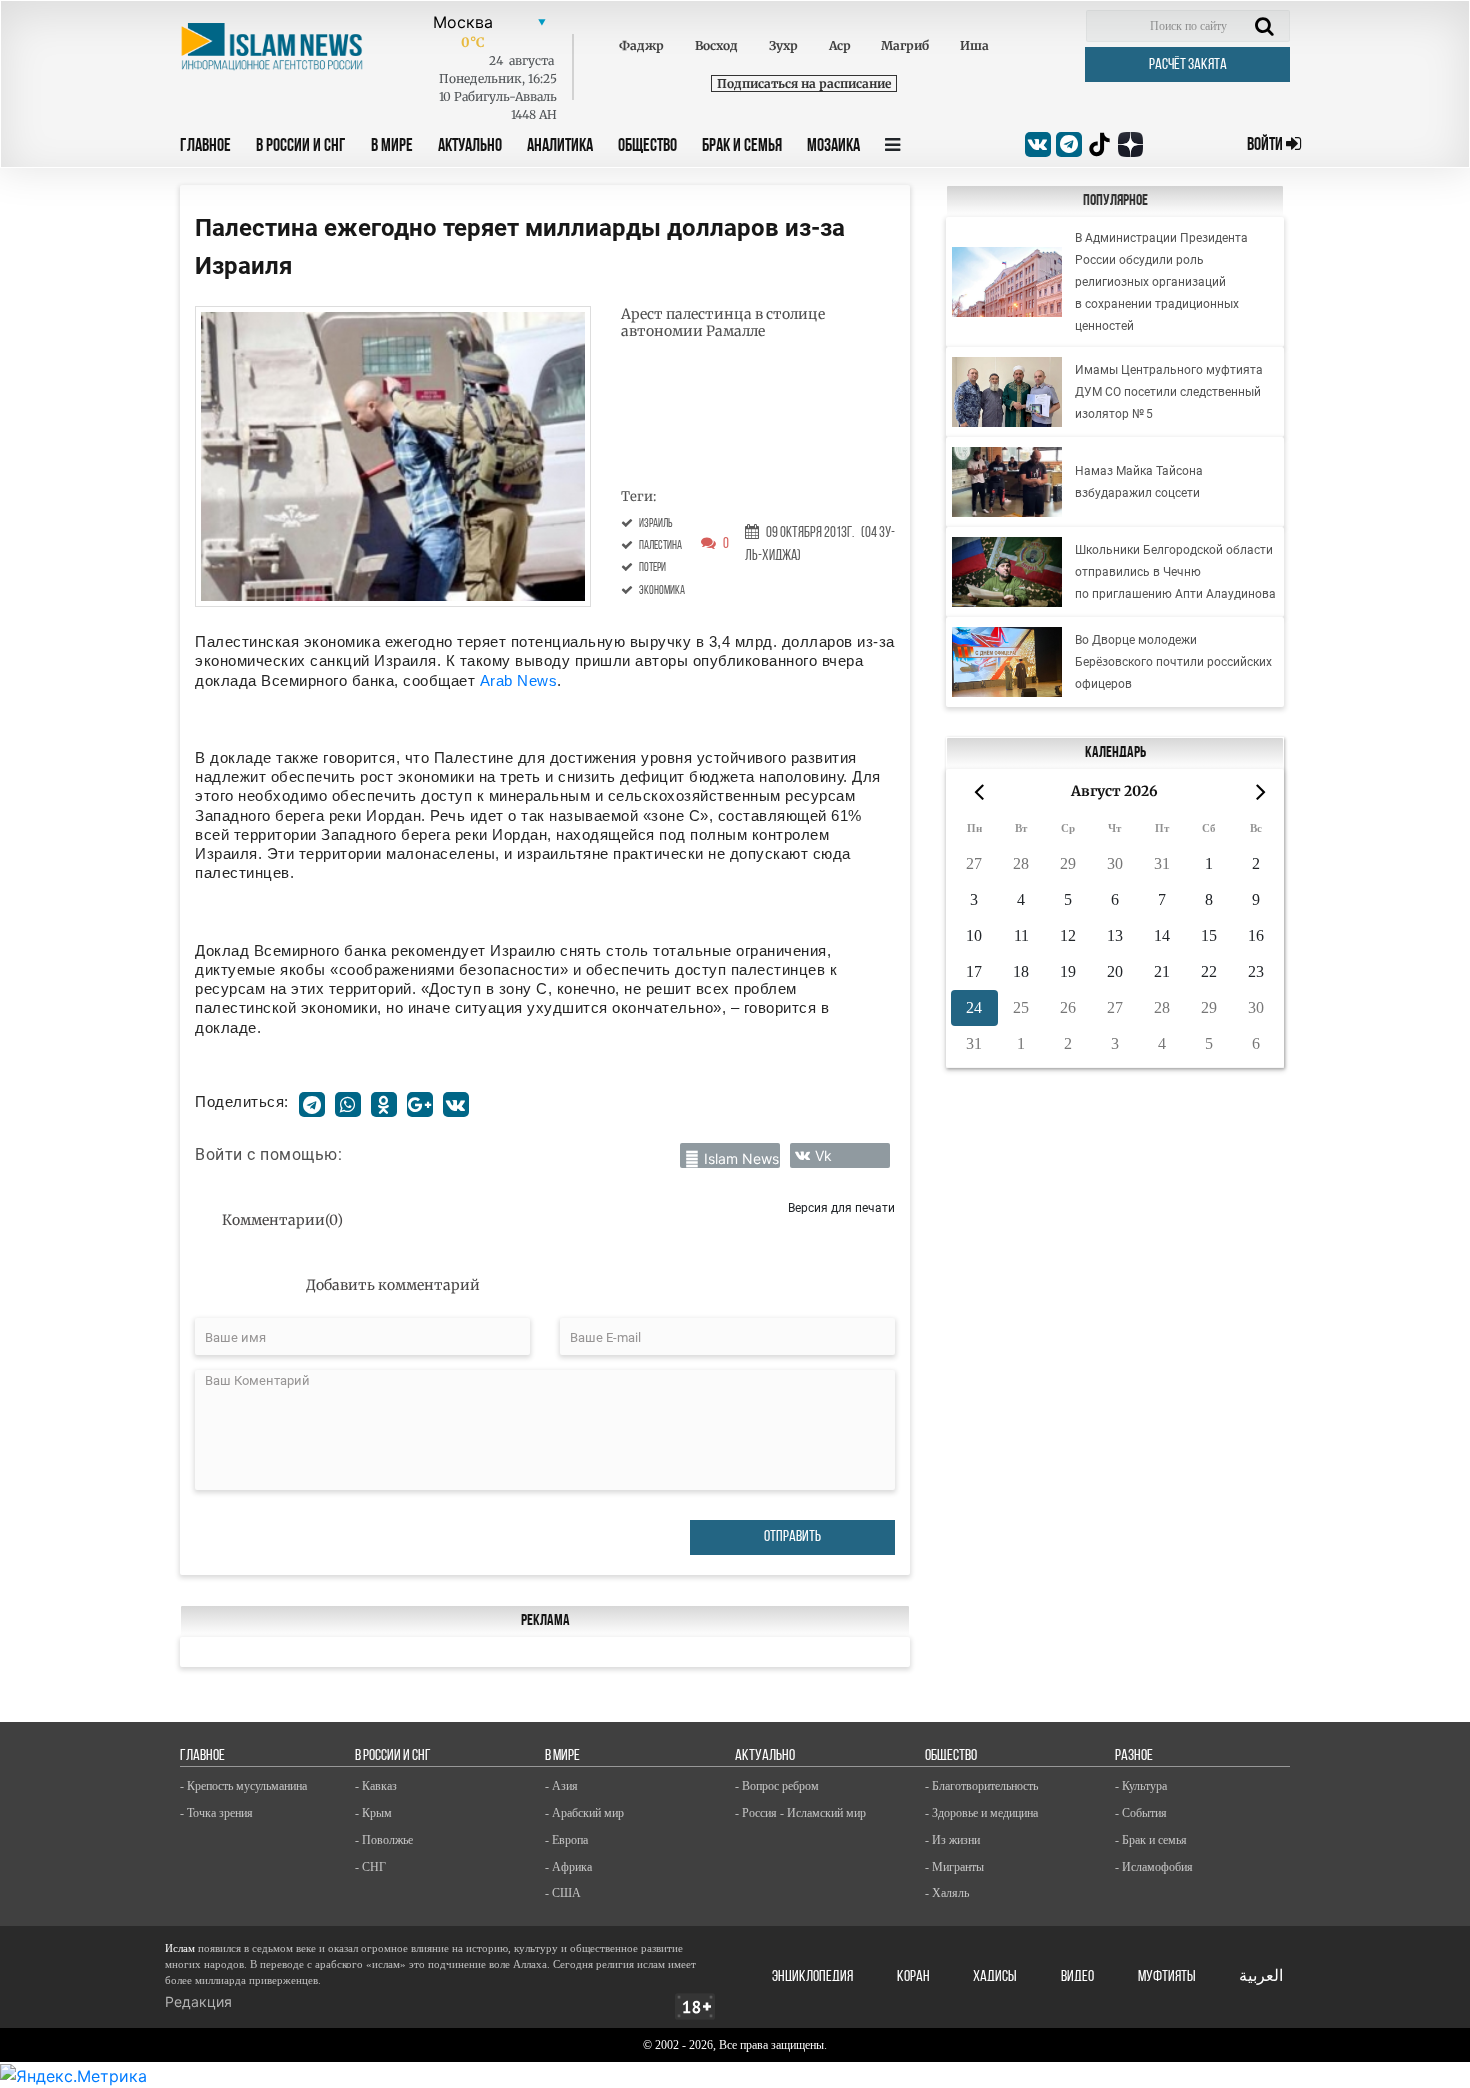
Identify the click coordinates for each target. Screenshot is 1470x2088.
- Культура (1141, 1786)
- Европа (566, 1840)
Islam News (741, 1158)
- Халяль (947, 1893)
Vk (823, 1155)
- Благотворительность (981, 1786)
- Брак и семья (1151, 1840)
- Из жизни (952, 1840)
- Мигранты (954, 1867)
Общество (647, 147)
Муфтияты (1167, 1977)
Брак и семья (742, 147)
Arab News (519, 680)
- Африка (568, 1867)
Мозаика (833, 147)
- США (563, 1893)
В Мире (392, 147)
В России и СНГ (301, 147)
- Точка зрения (216, 1813)
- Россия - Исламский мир (800, 1813)
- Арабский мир (584, 1813)
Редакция (198, 2001)
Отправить (792, 1537)
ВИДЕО (1077, 1977)
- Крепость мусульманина (243, 1786)
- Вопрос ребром (777, 1786)
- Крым (373, 1813)
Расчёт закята (1188, 65)
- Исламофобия (1154, 1867)
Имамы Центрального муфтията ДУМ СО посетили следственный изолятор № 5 (1169, 392)
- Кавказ (376, 1786)
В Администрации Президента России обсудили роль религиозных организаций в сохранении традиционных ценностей (1161, 282)
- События (1141, 1813)
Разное (1134, 1756)
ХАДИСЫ (995, 1977)
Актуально (470, 147)
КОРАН (913, 1977)
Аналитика (560, 147)
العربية (1261, 1977)
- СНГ (370, 1867)
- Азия (561, 1786)
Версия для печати (841, 1207)
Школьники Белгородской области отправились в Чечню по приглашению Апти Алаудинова (1175, 572)
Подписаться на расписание (804, 83)
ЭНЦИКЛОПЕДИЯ (812, 1977)
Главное (205, 147)
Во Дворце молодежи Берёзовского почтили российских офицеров (1173, 662)
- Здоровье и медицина (981, 1813)
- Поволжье (384, 1840)
